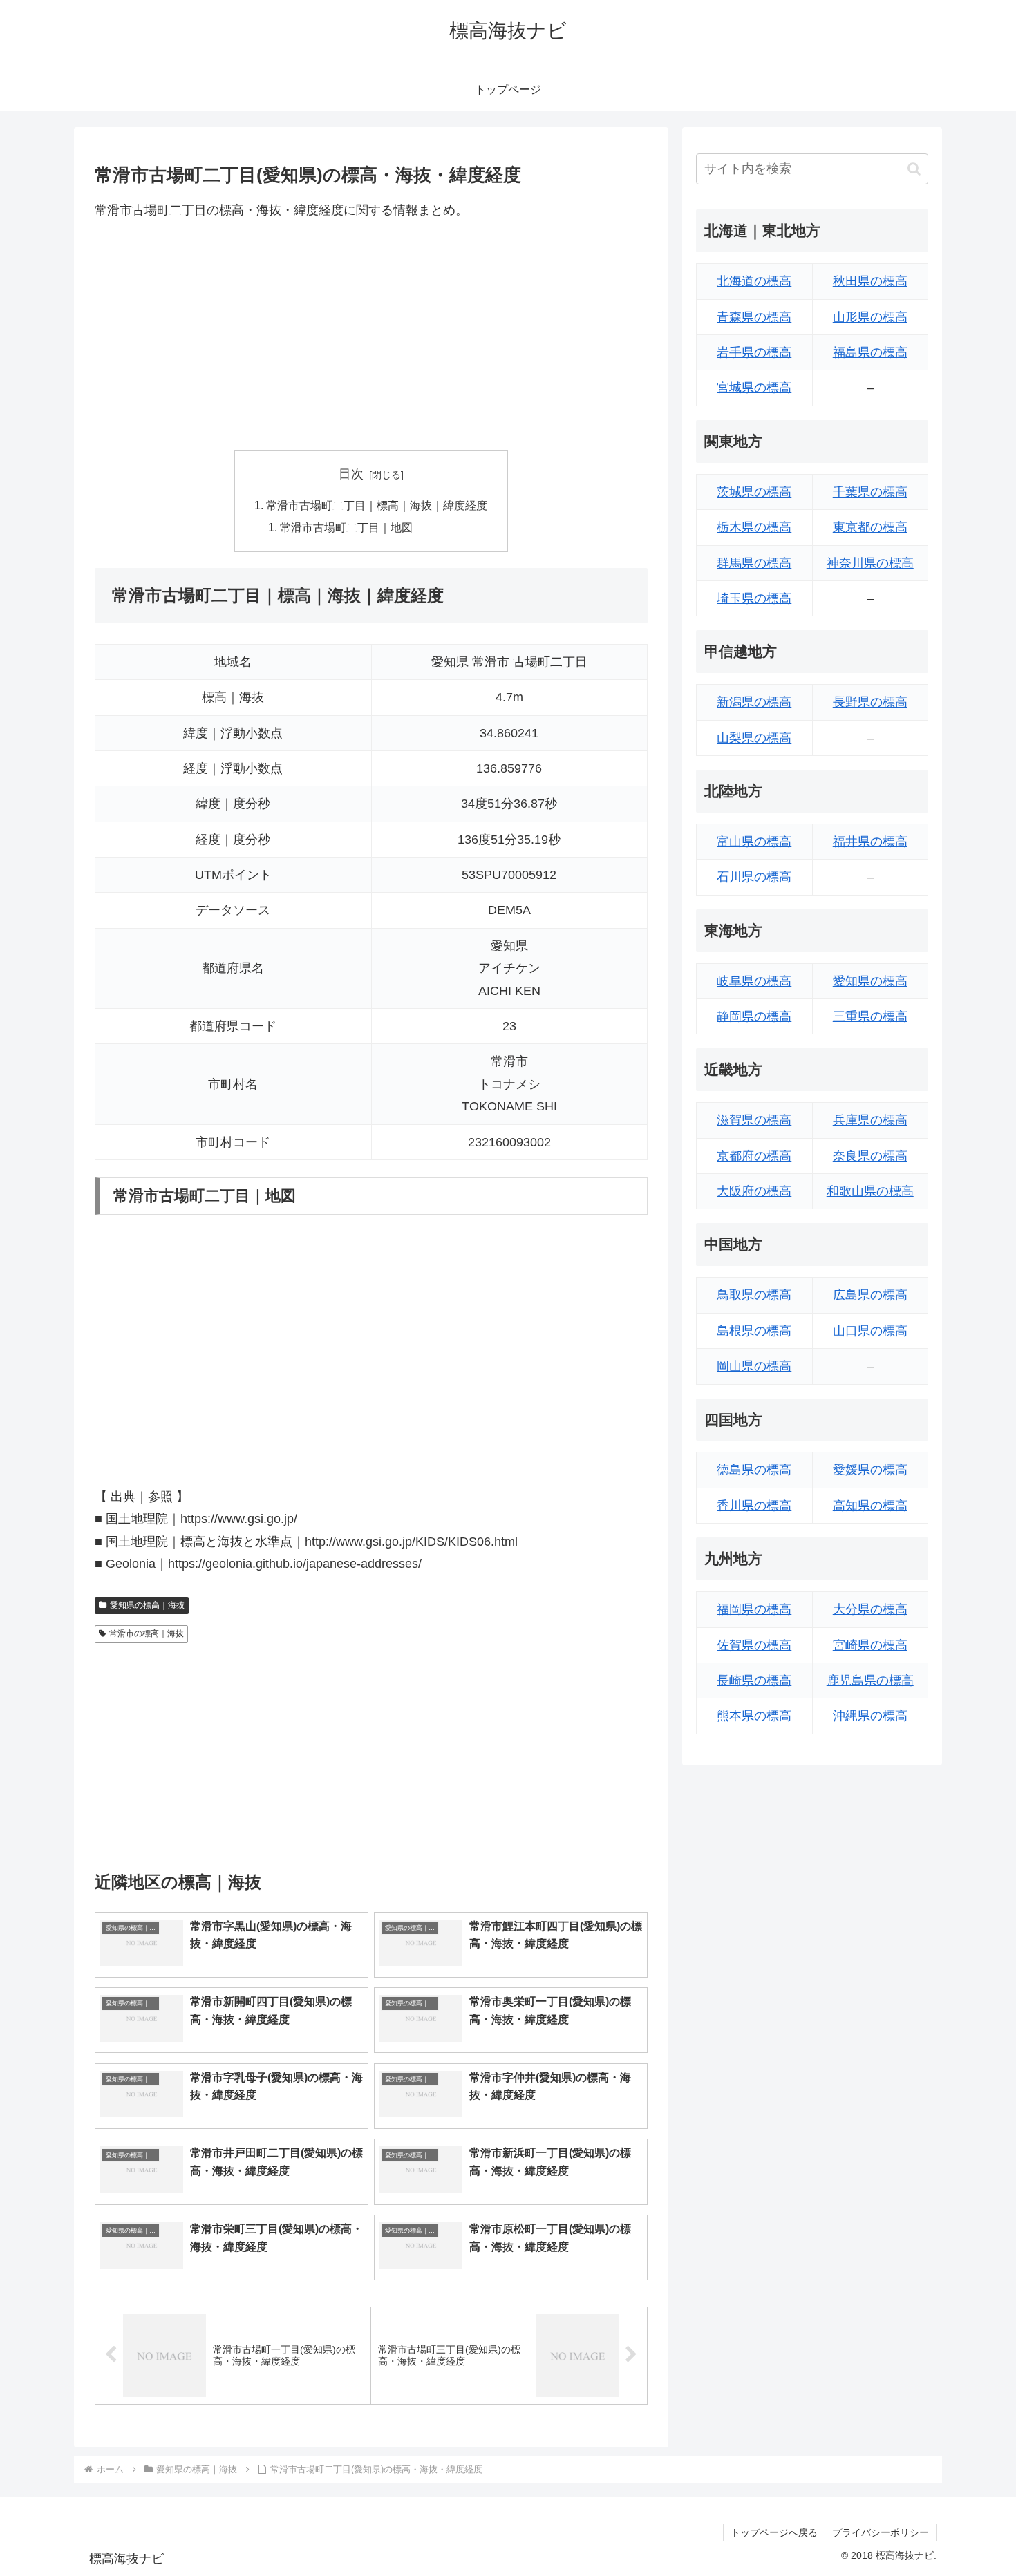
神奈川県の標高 (870, 563)
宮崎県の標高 (870, 1645)
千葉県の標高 (870, 492)
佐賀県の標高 (754, 1645)
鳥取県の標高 (754, 1295)
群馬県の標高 (754, 563)
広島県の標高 (870, 1295)
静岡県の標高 (754, 1016)
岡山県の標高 (754, 1366)
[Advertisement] (371, 335)
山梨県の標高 (754, 738)
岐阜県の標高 (754, 981)
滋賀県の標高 (754, 1120)
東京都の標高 (870, 527)
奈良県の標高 (870, 1156)
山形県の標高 (870, 317)
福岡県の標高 (754, 1609)
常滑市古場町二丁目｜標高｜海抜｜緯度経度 (377, 505)
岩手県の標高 (754, 352)
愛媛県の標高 (870, 1470)
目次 (351, 474)
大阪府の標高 (754, 1191)
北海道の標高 (754, 281)
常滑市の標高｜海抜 (147, 1633)
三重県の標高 (870, 1016)
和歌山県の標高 (870, 1191)
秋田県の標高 (870, 281)
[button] (914, 169)
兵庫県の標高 (870, 1120)
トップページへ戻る (774, 2532)
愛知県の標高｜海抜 (147, 1605)
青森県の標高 (754, 317)
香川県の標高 (754, 1506)
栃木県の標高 (754, 527)
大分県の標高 (870, 1609)
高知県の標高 (870, 1506)
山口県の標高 (870, 1331)
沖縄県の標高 (870, 1716)
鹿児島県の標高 (870, 1680)
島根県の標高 (754, 1331)
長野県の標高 (870, 702)
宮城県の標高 (754, 388)
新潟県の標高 (754, 702)
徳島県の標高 (754, 1470)
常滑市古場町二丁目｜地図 (346, 527)
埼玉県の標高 (754, 598)
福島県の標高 (870, 352)
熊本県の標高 (754, 1716)
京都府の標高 (754, 1156)
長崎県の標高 (754, 1680)
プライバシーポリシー (881, 2532)
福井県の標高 (870, 842)
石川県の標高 (754, 877)
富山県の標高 (754, 842)
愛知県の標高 (870, 981)
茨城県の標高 (754, 492)
